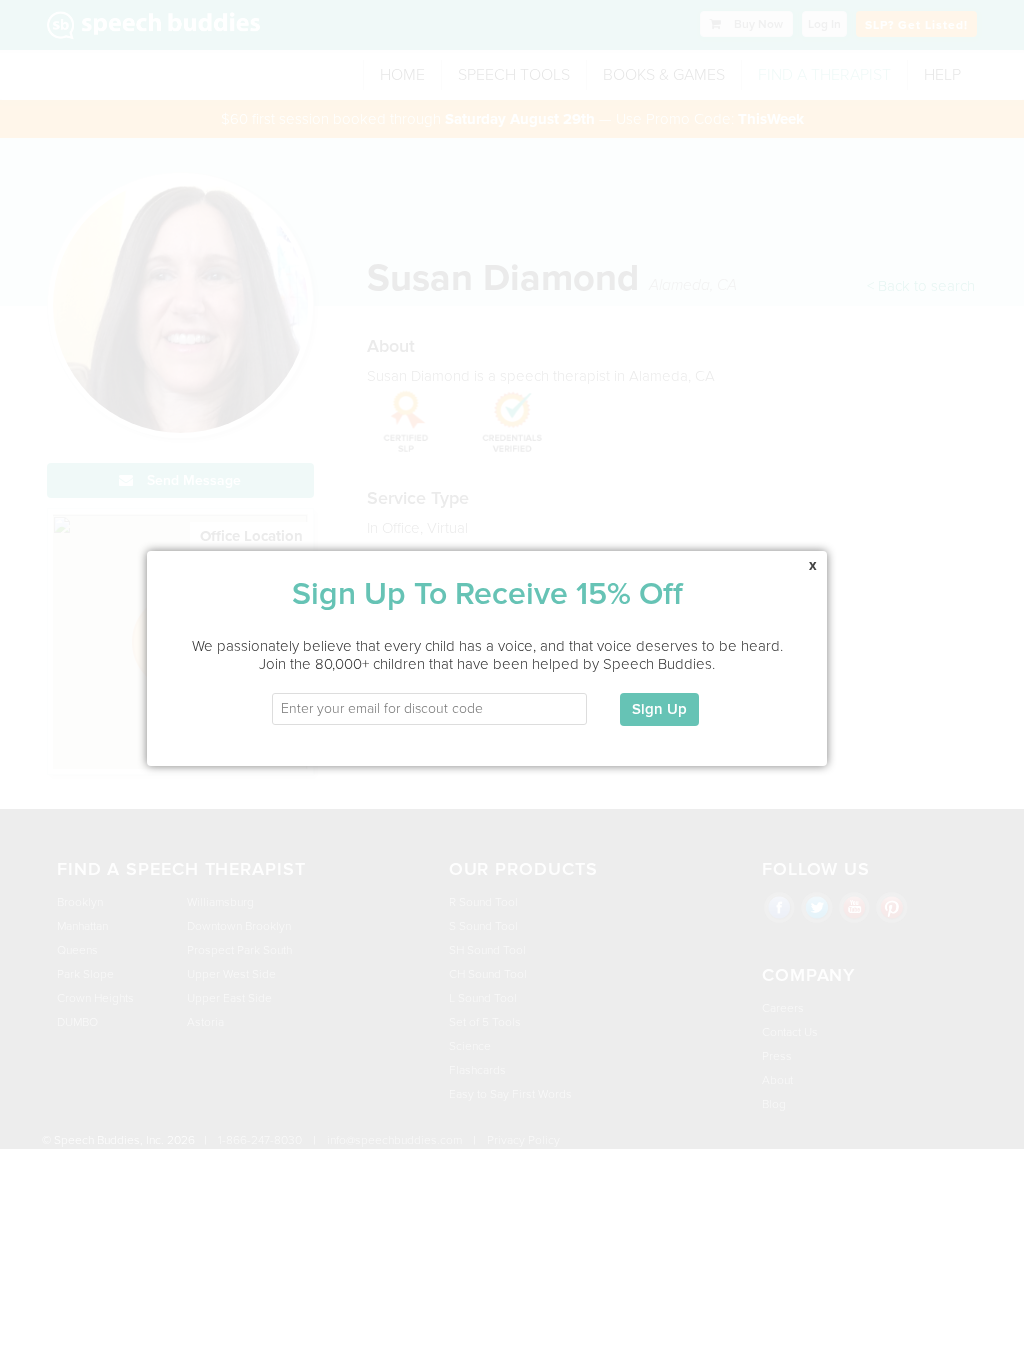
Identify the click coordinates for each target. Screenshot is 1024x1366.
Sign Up (659, 709)
